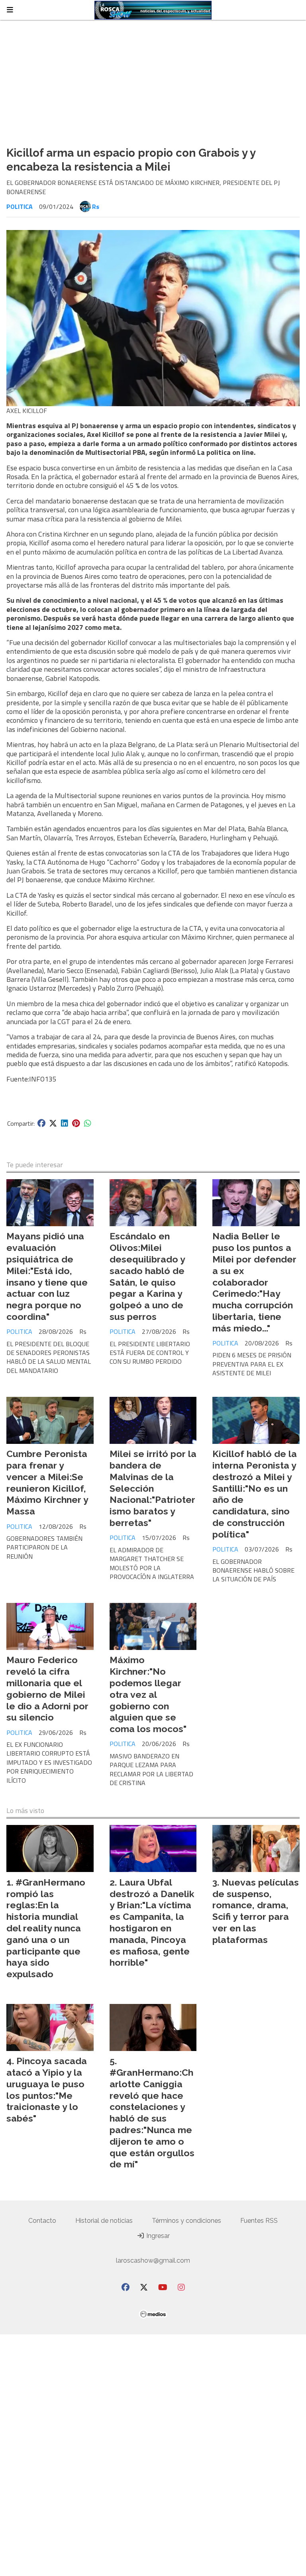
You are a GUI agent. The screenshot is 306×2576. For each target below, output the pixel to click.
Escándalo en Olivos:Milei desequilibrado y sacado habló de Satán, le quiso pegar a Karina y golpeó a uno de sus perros (147, 1276)
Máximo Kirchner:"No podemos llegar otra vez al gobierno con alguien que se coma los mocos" (148, 1694)
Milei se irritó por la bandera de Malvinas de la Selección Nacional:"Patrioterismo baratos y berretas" (153, 1488)
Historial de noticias (104, 2221)
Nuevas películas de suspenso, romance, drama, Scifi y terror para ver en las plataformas (256, 1911)
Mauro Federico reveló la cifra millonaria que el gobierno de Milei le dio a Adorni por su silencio (47, 1688)
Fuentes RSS (259, 2221)
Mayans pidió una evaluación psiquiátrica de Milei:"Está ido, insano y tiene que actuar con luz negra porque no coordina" (47, 1276)
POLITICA (20, 206)
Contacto (42, 2221)
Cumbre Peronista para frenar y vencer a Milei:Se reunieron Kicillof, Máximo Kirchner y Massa (47, 1482)
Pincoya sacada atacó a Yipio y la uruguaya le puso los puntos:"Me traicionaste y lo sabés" (47, 2089)
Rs (96, 206)
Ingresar (157, 2236)
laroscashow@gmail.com (153, 2260)
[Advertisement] (153, 80)
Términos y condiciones (186, 2221)
